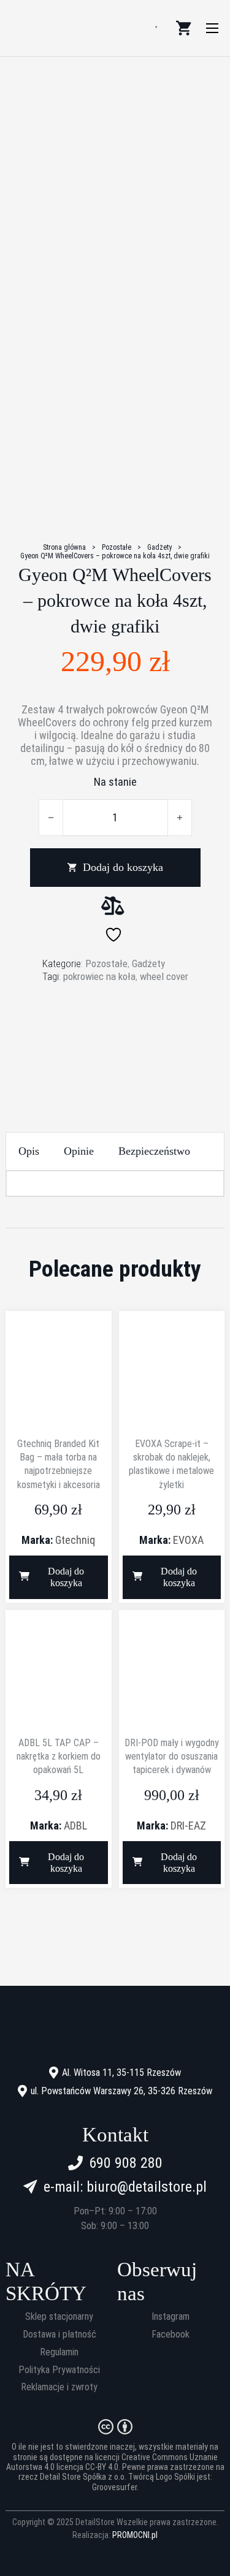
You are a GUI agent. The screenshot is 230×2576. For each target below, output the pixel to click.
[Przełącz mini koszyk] (183, 28)
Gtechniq (75, 1540)
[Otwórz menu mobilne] (212, 28)
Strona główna (64, 547)
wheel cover (164, 976)
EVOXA (188, 1540)
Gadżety (159, 547)
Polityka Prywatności (59, 2370)
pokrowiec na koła (99, 976)
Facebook (171, 2335)
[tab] (29, 1151)
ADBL (75, 1826)
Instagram (171, 2317)
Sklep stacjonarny (59, 2317)
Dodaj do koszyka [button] (66, 1577)
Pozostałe (117, 547)
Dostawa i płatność (59, 2335)
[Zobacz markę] (115, 1029)
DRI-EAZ (188, 1826)
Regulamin (59, 2352)
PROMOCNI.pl (135, 2535)
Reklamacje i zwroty (59, 2387)
